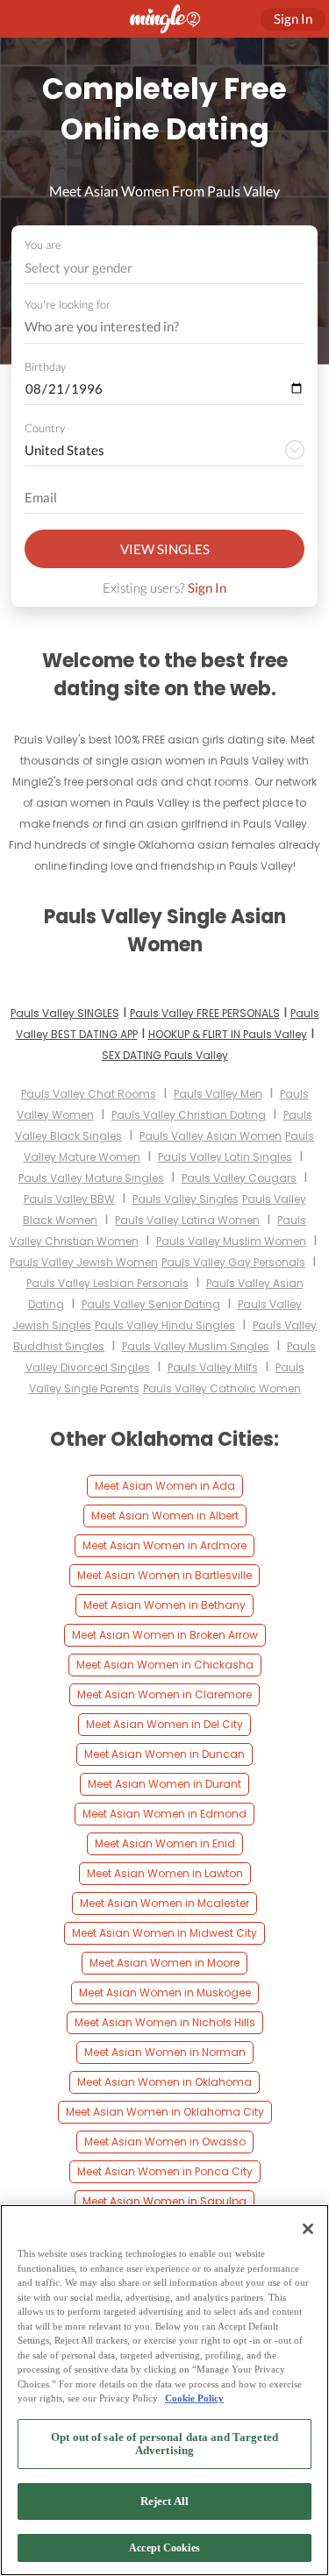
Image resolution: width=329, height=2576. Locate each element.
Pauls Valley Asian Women (211, 1136)
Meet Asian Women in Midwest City (164, 1933)
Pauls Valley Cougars (239, 1178)
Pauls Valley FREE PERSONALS (205, 1013)
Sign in (293, 18)
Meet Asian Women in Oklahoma (164, 2082)
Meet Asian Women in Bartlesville (164, 1575)
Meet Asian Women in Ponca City (165, 2171)
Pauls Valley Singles (186, 1199)
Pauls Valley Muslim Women (231, 1241)
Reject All (164, 2501)
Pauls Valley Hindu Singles (165, 1325)
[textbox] (163, 267)
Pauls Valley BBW (69, 1199)
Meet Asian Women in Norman (165, 2052)
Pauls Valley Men (218, 1094)
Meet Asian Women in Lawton (165, 1873)
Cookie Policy (194, 2398)
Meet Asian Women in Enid (165, 1843)
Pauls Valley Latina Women (187, 1220)
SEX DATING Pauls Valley (165, 1055)
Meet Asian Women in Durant (164, 1784)
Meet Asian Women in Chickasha (165, 1665)
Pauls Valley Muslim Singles (196, 1346)
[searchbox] (153, 327)
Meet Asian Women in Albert (165, 1516)
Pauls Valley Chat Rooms (89, 1094)
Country (45, 428)
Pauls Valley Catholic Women (222, 1388)
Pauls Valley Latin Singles (225, 1157)
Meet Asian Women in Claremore (164, 1694)
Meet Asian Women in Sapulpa (164, 2201)
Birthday (45, 366)
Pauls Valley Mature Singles (91, 1178)
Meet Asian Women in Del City (164, 1724)
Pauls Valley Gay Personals (233, 1262)
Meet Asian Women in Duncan (164, 1754)
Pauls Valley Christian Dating (189, 1115)
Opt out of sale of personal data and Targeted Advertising (164, 2444)
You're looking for (68, 305)
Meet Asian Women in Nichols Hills (165, 2022)
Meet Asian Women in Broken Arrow (165, 1635)
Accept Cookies (164, 2548)
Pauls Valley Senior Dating (151, 1304)
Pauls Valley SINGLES (65, 1013)
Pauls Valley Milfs (213, 1367)
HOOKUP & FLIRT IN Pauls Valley (228, 1034)
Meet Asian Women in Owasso (165, 2142)
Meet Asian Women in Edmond (164, 1814)
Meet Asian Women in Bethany (164, 1605)
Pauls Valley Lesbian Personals (107, 1283)
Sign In (207, 587)
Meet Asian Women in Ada (165, 1486)
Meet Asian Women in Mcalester (164, 1903)
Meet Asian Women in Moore (164, 1963)
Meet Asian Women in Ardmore (164, 1545)
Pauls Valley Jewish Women (84, 1262)
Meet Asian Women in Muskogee (165, 1992)
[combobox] (165, 268)
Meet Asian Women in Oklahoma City (165, 2112)
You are (43, 245)
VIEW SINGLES (165, 549)
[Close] (308, 2229)
